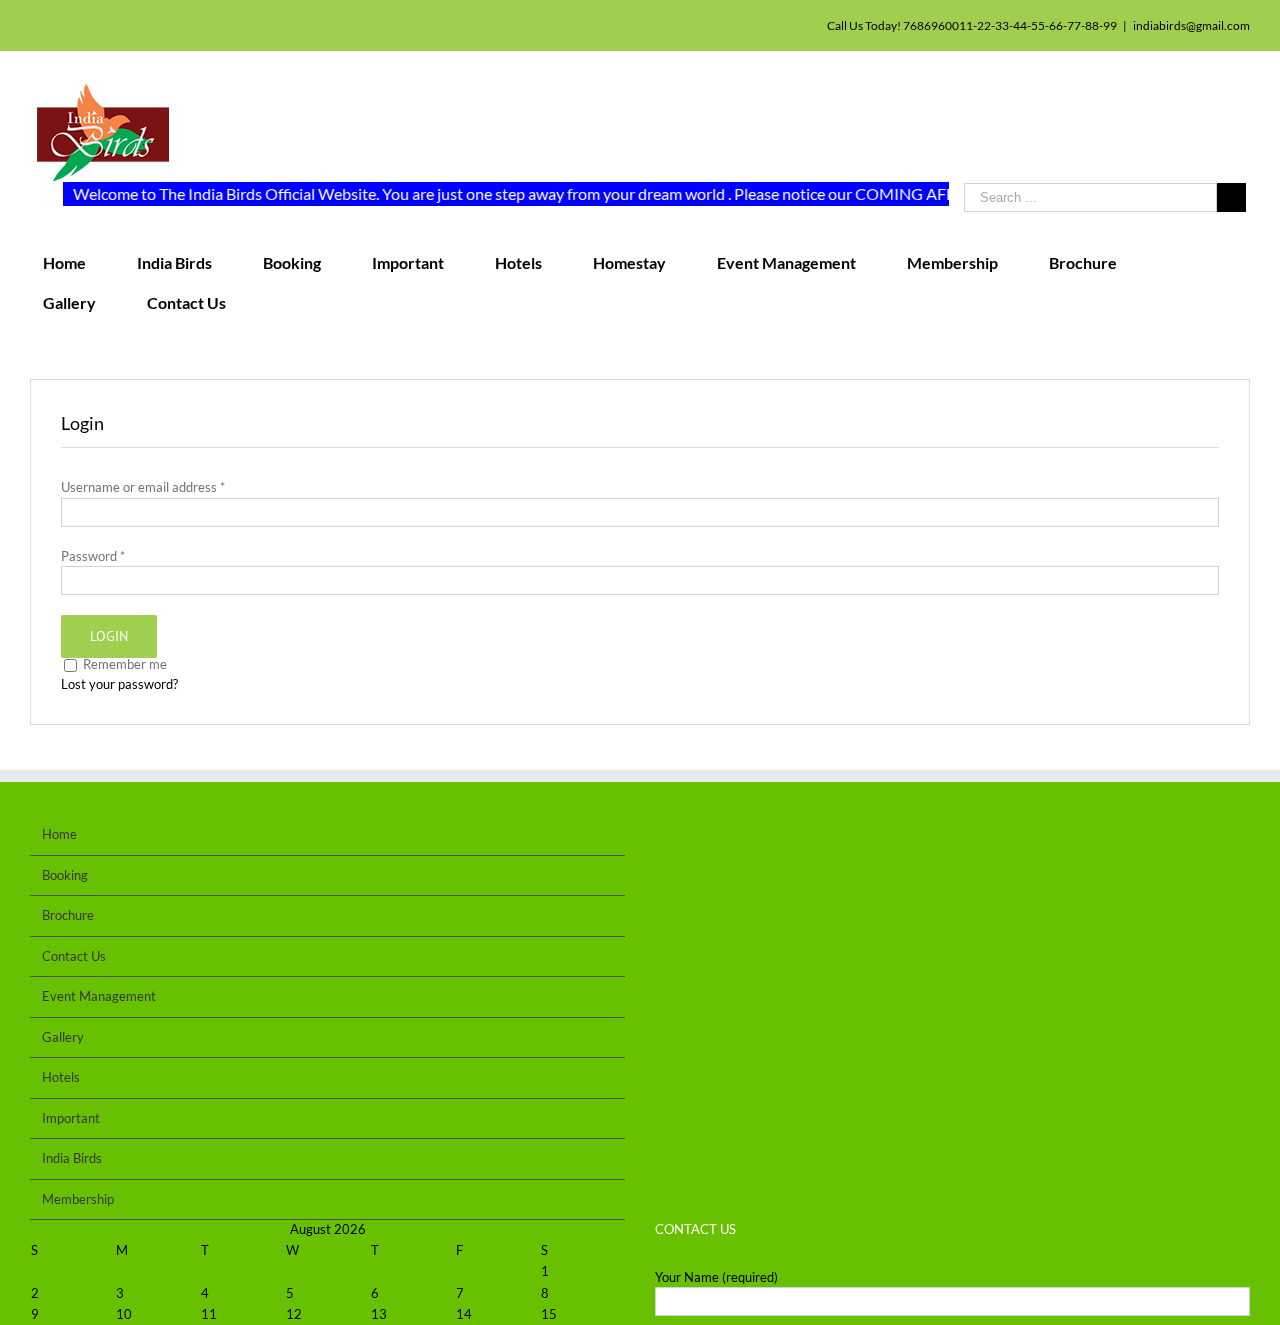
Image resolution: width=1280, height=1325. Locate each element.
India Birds (72, 1158)
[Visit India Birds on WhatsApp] (665, 838)
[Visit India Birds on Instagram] (695, 838)
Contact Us (74, 956)
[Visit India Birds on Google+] (725, 838)
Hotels (61, 1077)
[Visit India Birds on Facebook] (784, 838)
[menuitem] (77, 263)
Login (109, 636)
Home (59, 834)
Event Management (99, 996)
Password (93, 556)
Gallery (63, 1037)
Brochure (68, 915)
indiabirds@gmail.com (1191, 25)
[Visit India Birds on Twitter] (754, 838)
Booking (65, 875)
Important (71, 1118)
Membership (78, 1199)
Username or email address (143, 487)
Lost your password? (119, 684)
